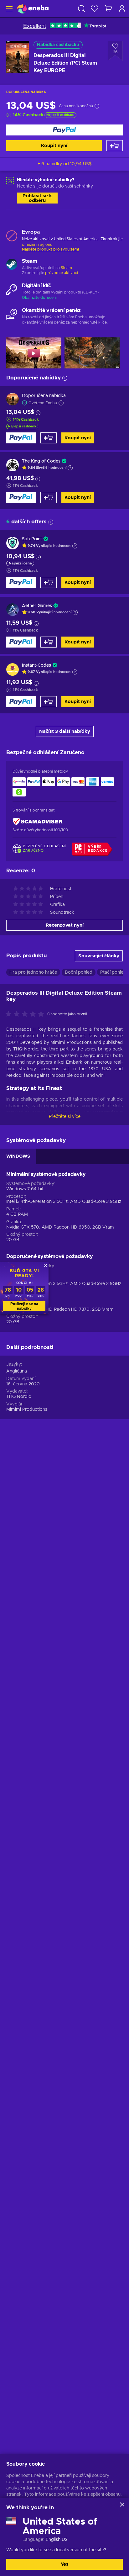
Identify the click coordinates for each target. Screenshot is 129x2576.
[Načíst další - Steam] (12, 265)
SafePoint (32, 539)
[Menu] (9, 9)
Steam (66, 268)
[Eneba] (33, 9)
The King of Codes (41, 461)
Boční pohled (79, 972)
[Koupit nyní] (64, 130)
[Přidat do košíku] (115, 146)
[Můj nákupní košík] (108, 9)
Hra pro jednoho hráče (33, 972)
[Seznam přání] (95, 9)
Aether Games (37, 606)
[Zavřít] (122, 2505)
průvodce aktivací (62, 273)
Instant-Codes (36, 665)
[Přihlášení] (122, 9)
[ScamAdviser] (38, 822)
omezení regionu (37, 245)
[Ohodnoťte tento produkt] (26, 1014)
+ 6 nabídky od (65, 164)
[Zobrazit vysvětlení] (70, 468)
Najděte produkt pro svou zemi (50, 249)
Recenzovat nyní (65, 925)
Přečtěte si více (65, 1117)
